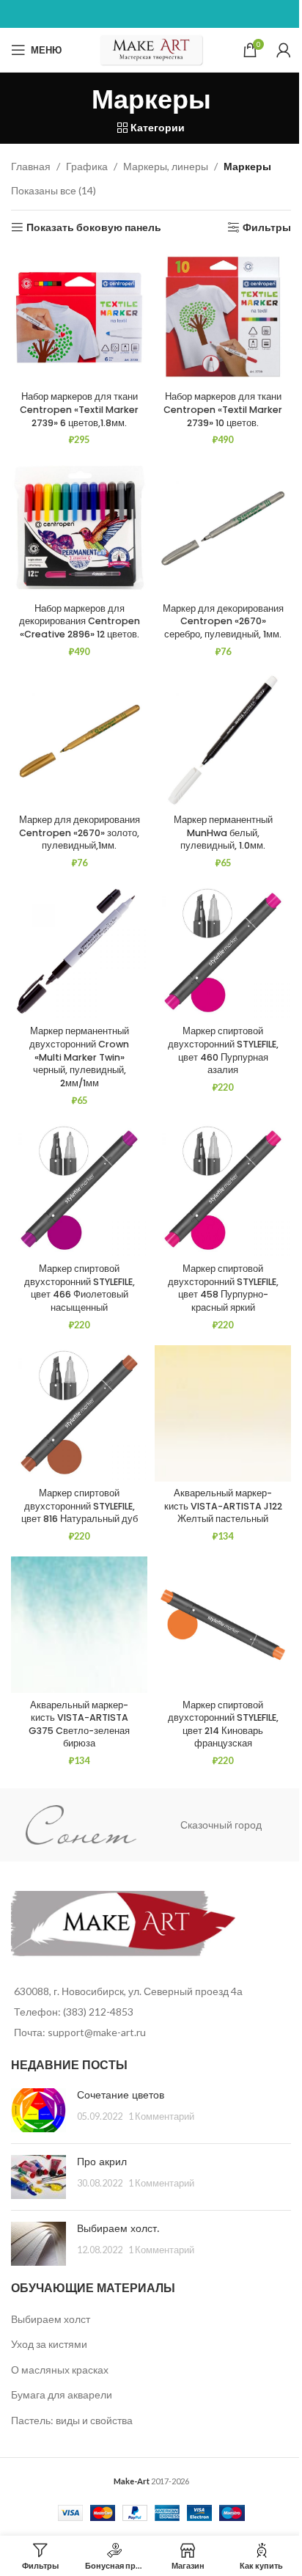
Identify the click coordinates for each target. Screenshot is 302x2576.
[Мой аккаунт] (284, 50)
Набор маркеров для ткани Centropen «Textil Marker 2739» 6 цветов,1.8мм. (79, 409)
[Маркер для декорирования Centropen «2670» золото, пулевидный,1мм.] (79, 740)
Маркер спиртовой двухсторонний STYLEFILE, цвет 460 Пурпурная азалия (223, 1050)
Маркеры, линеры (166, 166)
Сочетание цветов (121, 2095)
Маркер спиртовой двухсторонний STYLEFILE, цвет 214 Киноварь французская (223, 1724)
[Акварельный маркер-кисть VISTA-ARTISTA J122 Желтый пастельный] (223, 1413)
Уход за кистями (49, 2344)
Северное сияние (230, 1825)
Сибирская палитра (89, 1825)
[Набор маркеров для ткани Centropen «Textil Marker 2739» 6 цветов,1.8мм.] (79, 317)
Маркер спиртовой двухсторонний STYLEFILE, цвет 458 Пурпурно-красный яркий (223, 1288)
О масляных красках (60, 2370)
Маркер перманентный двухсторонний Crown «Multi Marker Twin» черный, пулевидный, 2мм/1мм (79, 1057)
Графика (87, 166)
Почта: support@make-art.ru (80, 2032)
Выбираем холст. (118, 2228)
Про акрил (102, 2162)
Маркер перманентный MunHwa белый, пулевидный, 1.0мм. (223, 833)
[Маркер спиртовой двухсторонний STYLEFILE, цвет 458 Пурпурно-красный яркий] (223, 1189)
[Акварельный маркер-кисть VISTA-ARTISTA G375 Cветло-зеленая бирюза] (79, 1625)
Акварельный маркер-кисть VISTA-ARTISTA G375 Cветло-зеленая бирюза (79, 1724)
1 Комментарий (161, 2116)
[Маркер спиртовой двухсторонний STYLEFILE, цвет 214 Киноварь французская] (223, 1625)
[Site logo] (151, 49)
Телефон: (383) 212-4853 (74, 2012)
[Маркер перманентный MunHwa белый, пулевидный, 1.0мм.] (223, 740)
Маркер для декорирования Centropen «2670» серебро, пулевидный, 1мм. (223, 621)
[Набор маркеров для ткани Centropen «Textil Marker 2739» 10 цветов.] (223, 317)
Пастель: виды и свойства (72, 2420)
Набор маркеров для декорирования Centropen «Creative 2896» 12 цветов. (80, 621)
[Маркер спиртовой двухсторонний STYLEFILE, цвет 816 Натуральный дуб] (79, 1413)
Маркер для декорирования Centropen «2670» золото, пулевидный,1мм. (80, 833)
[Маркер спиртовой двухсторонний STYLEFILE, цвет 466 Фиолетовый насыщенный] (79, 1189)
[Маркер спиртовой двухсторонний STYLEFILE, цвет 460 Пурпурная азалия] (223, 951)
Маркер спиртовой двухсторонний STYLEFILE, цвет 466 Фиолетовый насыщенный (80, 1288)
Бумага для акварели (62, 2394)
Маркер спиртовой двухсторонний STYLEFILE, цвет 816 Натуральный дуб (80, 1506)
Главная (31, 166)
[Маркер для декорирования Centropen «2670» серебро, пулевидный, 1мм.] (223, 528)
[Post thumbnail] (38, 2110)
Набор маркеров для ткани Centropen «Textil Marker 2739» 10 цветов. (223, 409)
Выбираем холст (51, 2319)
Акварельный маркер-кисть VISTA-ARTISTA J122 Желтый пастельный (223, 1506)
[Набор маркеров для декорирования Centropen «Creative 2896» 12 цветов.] (79, 528)
